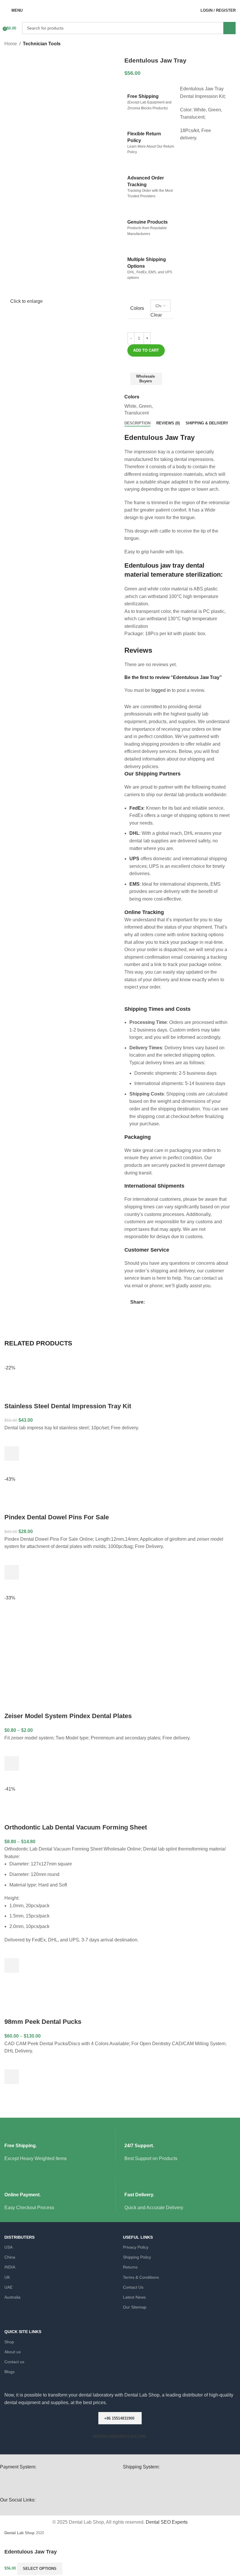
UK (7, 2277)
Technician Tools (42, 44)
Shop (9, 2342)
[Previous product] (221, 44)
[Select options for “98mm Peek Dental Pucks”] (12, 2077)
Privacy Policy (136, 2247)
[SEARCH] (229, 28)
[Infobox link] (60, 2145)
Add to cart (146, 350)
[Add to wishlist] (159, 375)
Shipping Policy (137, 2257)
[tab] (137, 423)
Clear (156, 315)
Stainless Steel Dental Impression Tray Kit (68, 1406)
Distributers (19, 2237)
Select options (40, 2569)
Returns (130, 2267)
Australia (12, 2297)
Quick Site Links (23, 2332)
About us (13, 2352)
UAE (8, 2287)
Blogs (10, 2372)
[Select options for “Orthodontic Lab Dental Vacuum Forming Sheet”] (12, 1965)
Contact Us (133, 2287)
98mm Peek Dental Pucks (43, 2022)
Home (11, 44)
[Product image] (59, 1383)
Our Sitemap (135, 2307)
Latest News (134, 2297)
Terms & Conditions (141, 2277)
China (10, 2257)
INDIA (10, 2267)
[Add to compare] (169, 375)
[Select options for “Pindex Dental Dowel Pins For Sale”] (12, 1572)
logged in (161, 690)
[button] (12, 1454)
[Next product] (233, 44)
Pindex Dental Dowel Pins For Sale (57, 1517)
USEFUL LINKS (138, 2237)
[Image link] (181, 2483)
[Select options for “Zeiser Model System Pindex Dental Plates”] (12, 1763)
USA (8, 2247)
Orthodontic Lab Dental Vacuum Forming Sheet (76, 1827)
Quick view (12, 1468)
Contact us (14, 2362)
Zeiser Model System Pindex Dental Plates (68, 1716)
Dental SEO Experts (167, 2522)
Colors (137, 308)
